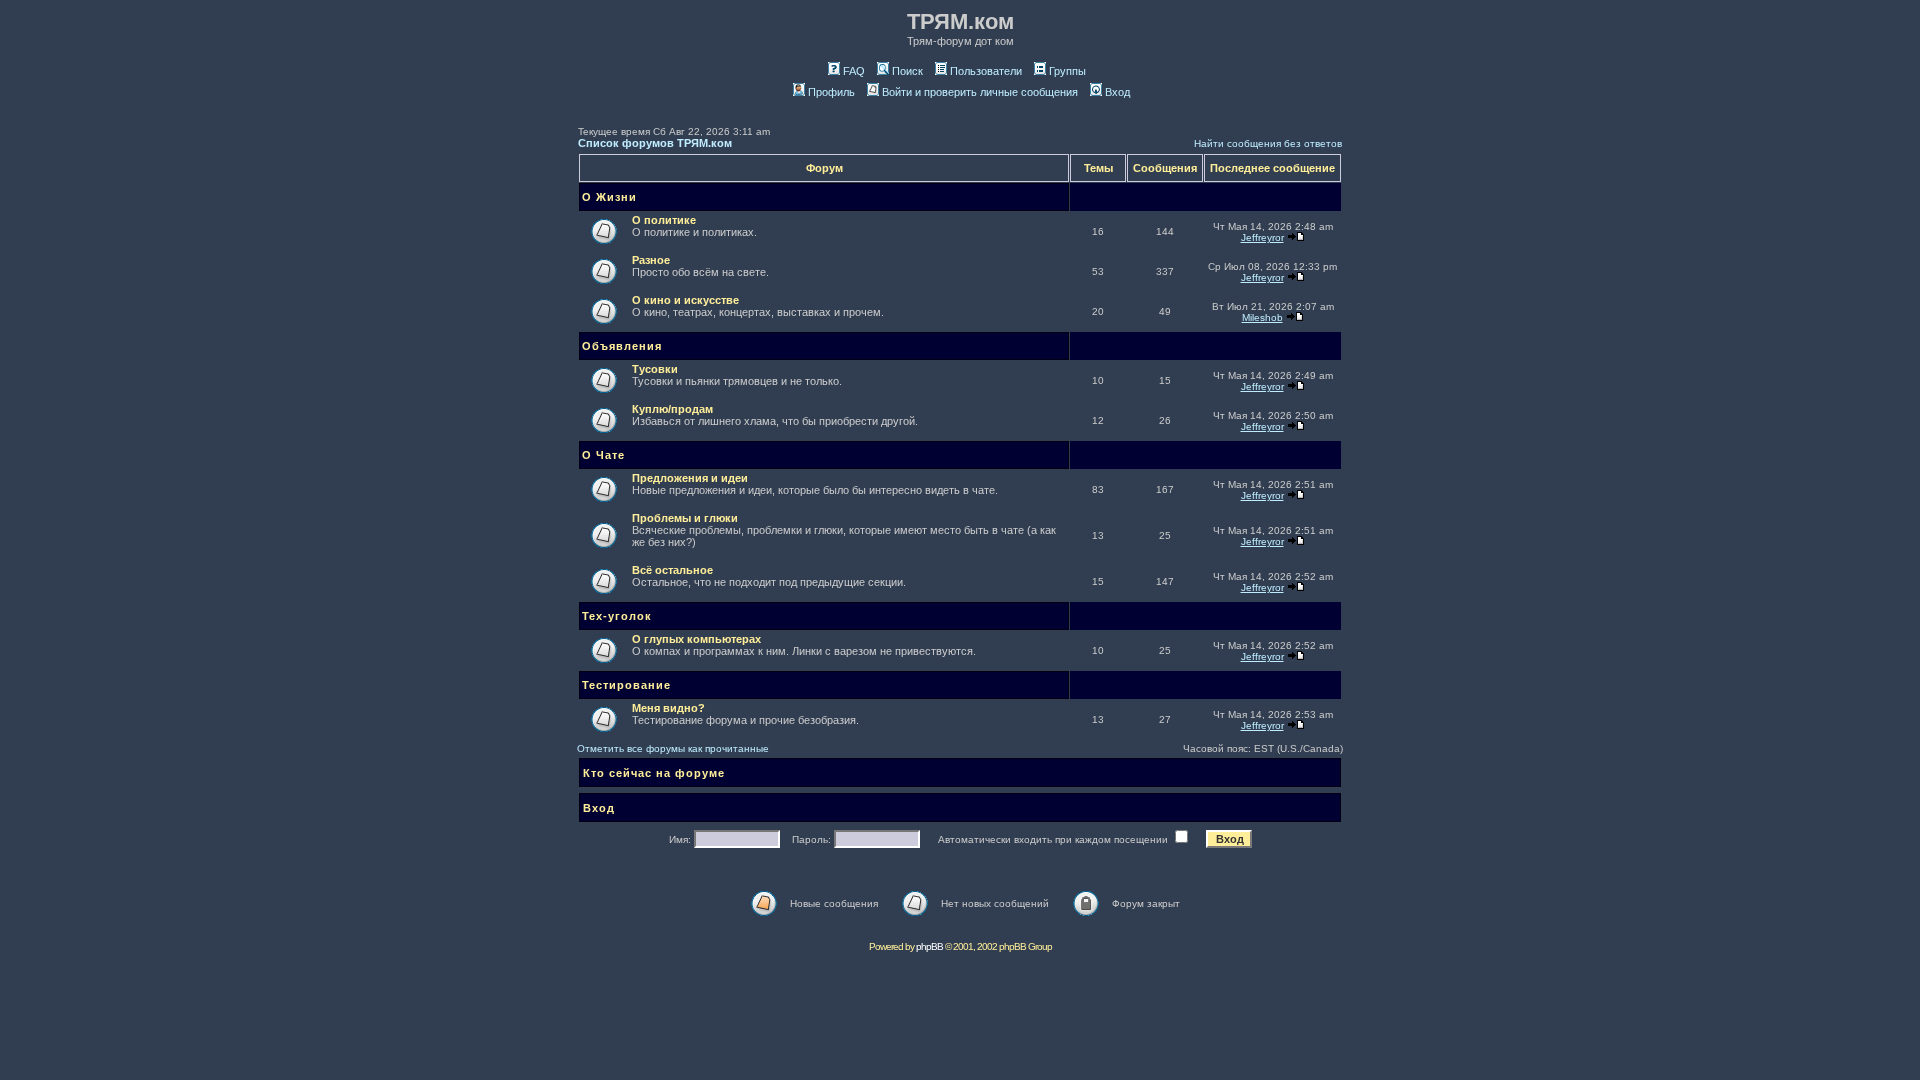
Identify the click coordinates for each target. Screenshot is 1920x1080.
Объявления (622, 346)
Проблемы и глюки (685, 518)
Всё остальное (672, 570)
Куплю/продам (672, 409)
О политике (664, 220)
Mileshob (1262, 317)
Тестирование (626, 685)
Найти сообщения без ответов (1268, 143)
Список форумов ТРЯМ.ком (655, 143)
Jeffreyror (1262, 237)
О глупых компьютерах (696, 639)
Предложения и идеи (690, 478)
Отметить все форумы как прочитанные (673, 748)
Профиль (831, 92)
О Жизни (609, 197)
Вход (1117, 92)
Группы (1067, 71)
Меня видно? (668, 708)
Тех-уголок (617, 616)
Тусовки (655, 369)
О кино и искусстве (685, 300)
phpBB (929, 946)
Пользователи (986, 71)
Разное (651, 260)
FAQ (854, 71)
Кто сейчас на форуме (654, 773)
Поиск (907, 71)
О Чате (603, 455)
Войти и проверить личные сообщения (980, 92)
